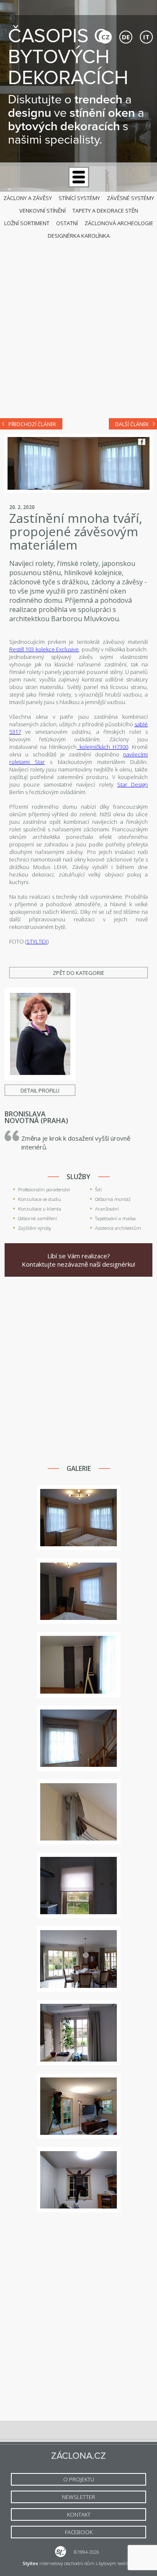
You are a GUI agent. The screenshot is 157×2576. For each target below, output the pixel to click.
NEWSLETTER (78, 2497)
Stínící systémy (79, 198)
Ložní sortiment (27, 223)
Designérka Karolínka (79, 236)
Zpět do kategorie (78, 973)
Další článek (132, 424)
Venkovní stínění (42, 211)
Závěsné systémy (130, 198)
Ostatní (67, 223)
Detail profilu (40, 1090)
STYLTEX (37, 941)
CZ (106, 37)
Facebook (142, 442)
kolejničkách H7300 (102, 747)
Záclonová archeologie (119, 223)
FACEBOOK (79, 2532)
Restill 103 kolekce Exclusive (44, 649)
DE (126, 37)
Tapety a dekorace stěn (105, 211)
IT (146, 37)
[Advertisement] (78, 327)
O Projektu (79, 2479)
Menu (79, 177)
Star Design (133, 784)
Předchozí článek (32, 424)
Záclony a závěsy (28, 198)
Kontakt (79, 2514)
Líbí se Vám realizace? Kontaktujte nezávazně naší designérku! (78, 1260)
